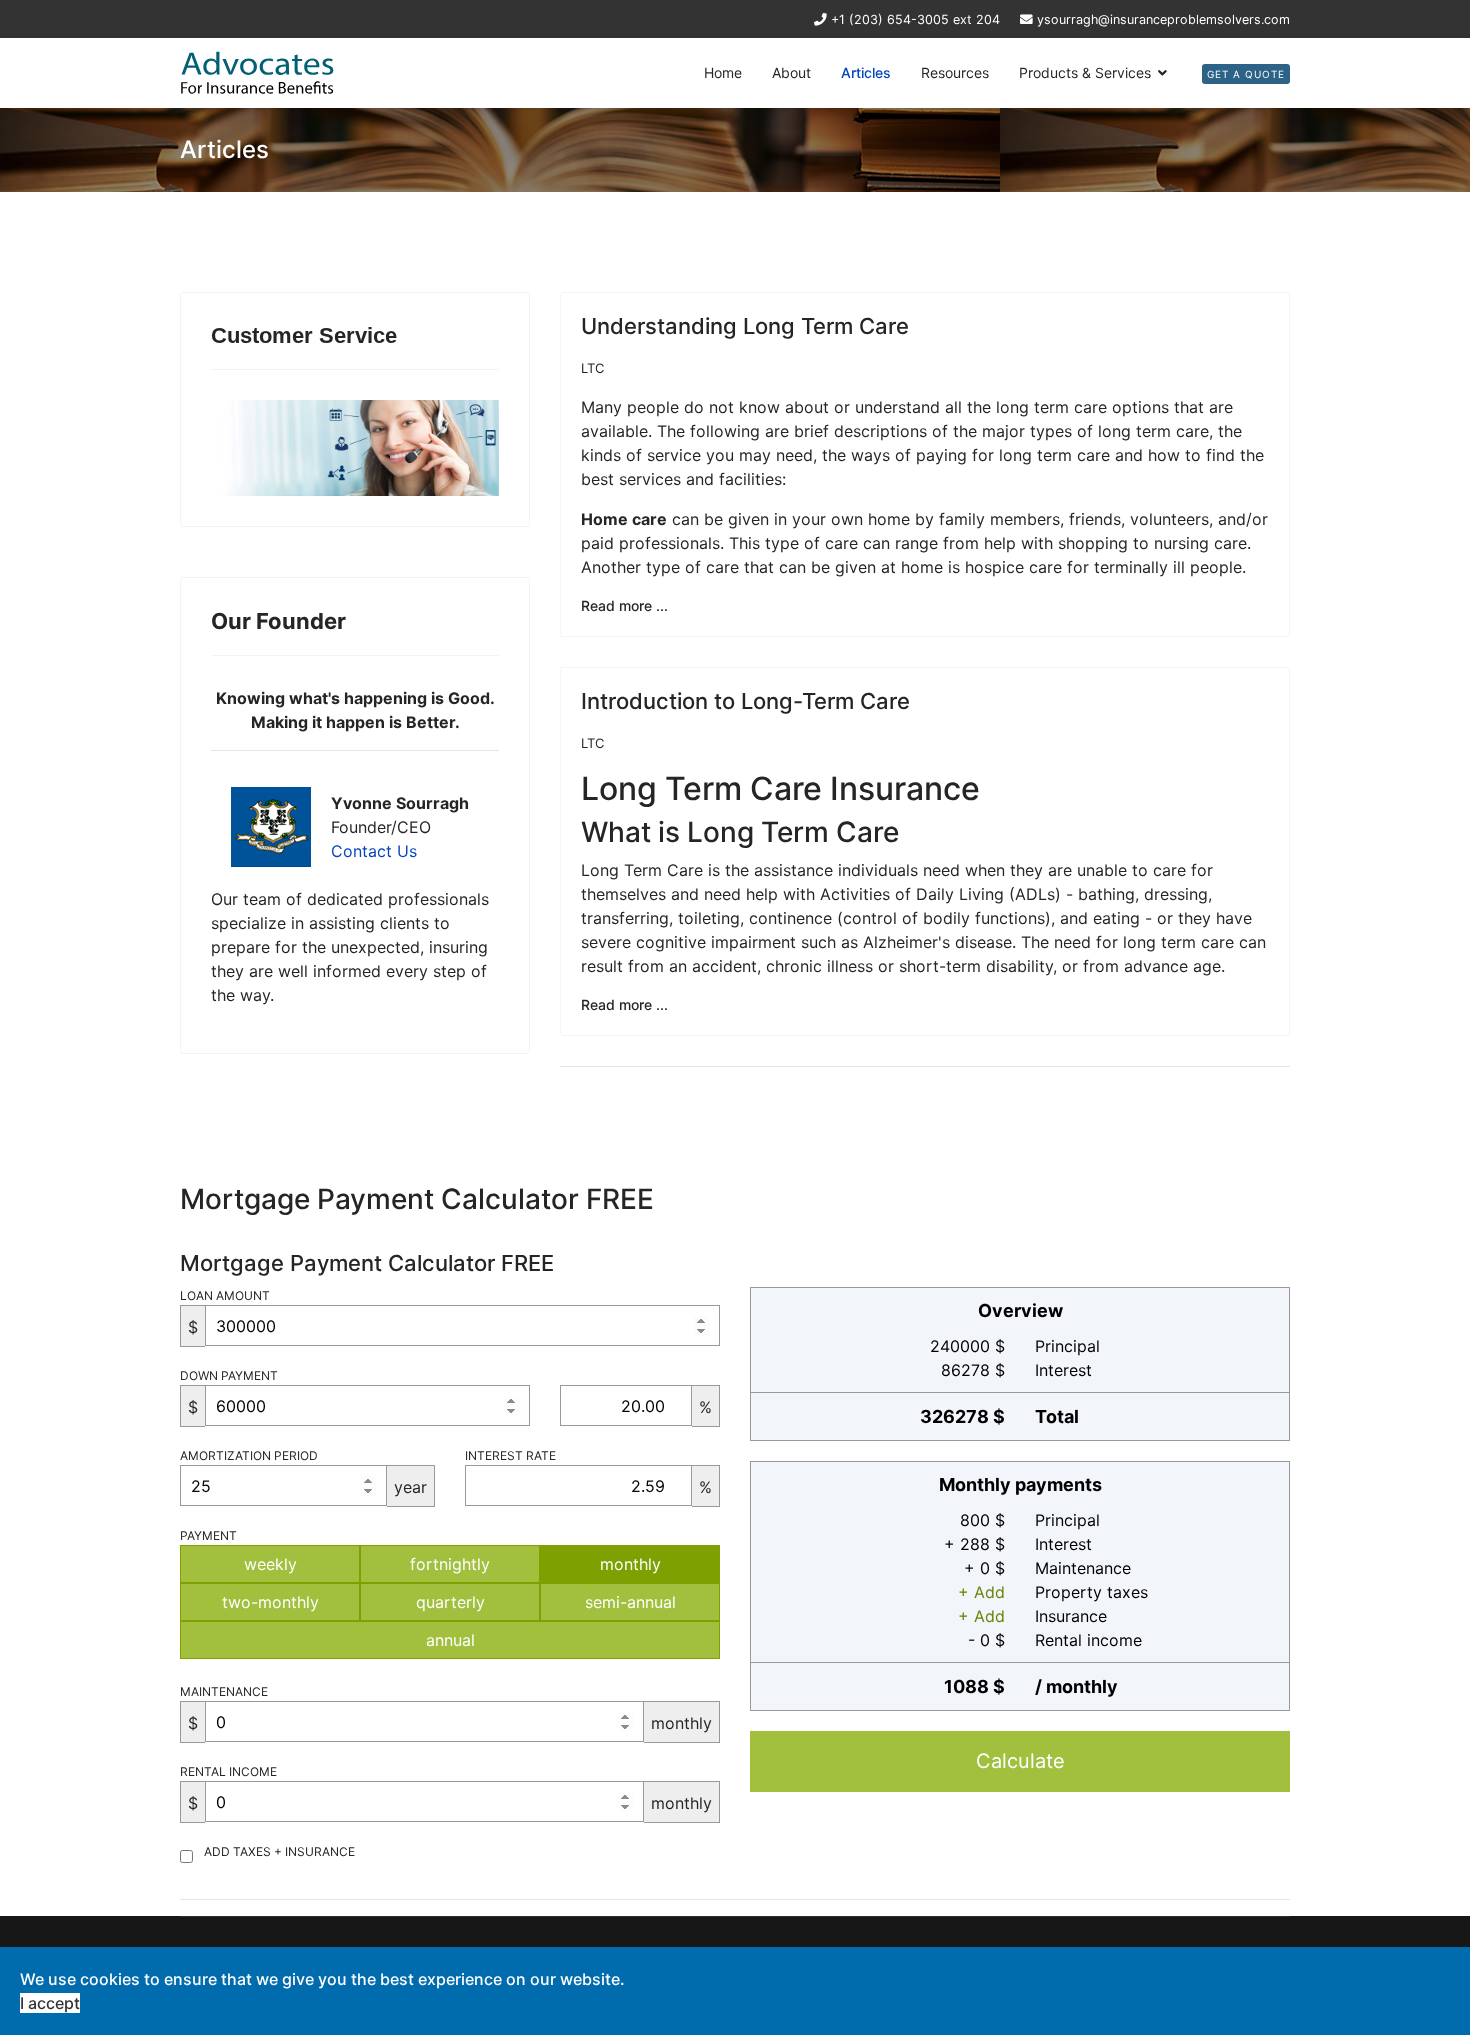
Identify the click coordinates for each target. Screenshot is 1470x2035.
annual (450, 1640)
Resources (955, 72)
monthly (630, 1564)
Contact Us (374, 851)
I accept (50, 2003)
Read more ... (624, 605)
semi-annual (630, 1602)
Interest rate (510, 1455)
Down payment (229, 1375)
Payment (208, 1535)
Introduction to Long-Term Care (745, 701)
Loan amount (225, 1295)
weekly (270, 1564)
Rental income (228, 1771)
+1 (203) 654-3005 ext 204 (915, 19)
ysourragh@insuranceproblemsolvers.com (1163, 19)
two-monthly (270, 1602)
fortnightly (450, 1564)
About (791, 72)
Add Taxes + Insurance (279, 1851)
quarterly (450, 1602)
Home (723, 72)
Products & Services (1085, 72)
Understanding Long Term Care (745, 326)
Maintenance (224, 1691)
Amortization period (249, 1455)
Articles (866, 72)
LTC (592, 368)
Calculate (1020, 1761)
